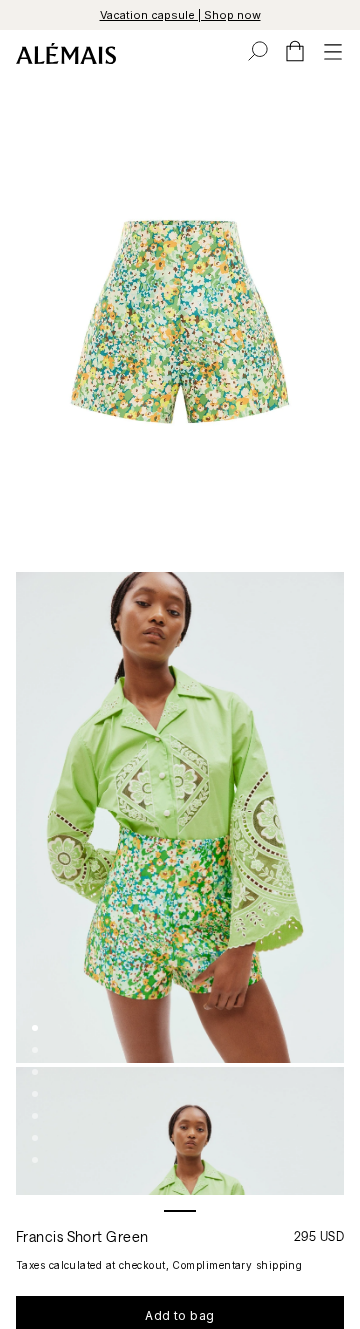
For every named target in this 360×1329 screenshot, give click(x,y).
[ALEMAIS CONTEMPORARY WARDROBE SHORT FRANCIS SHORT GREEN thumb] (35, 1028)
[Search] (258, 51)
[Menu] (333, 51)
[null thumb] (35, 1138)
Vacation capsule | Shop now (180, 15)
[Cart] (295, 51)
